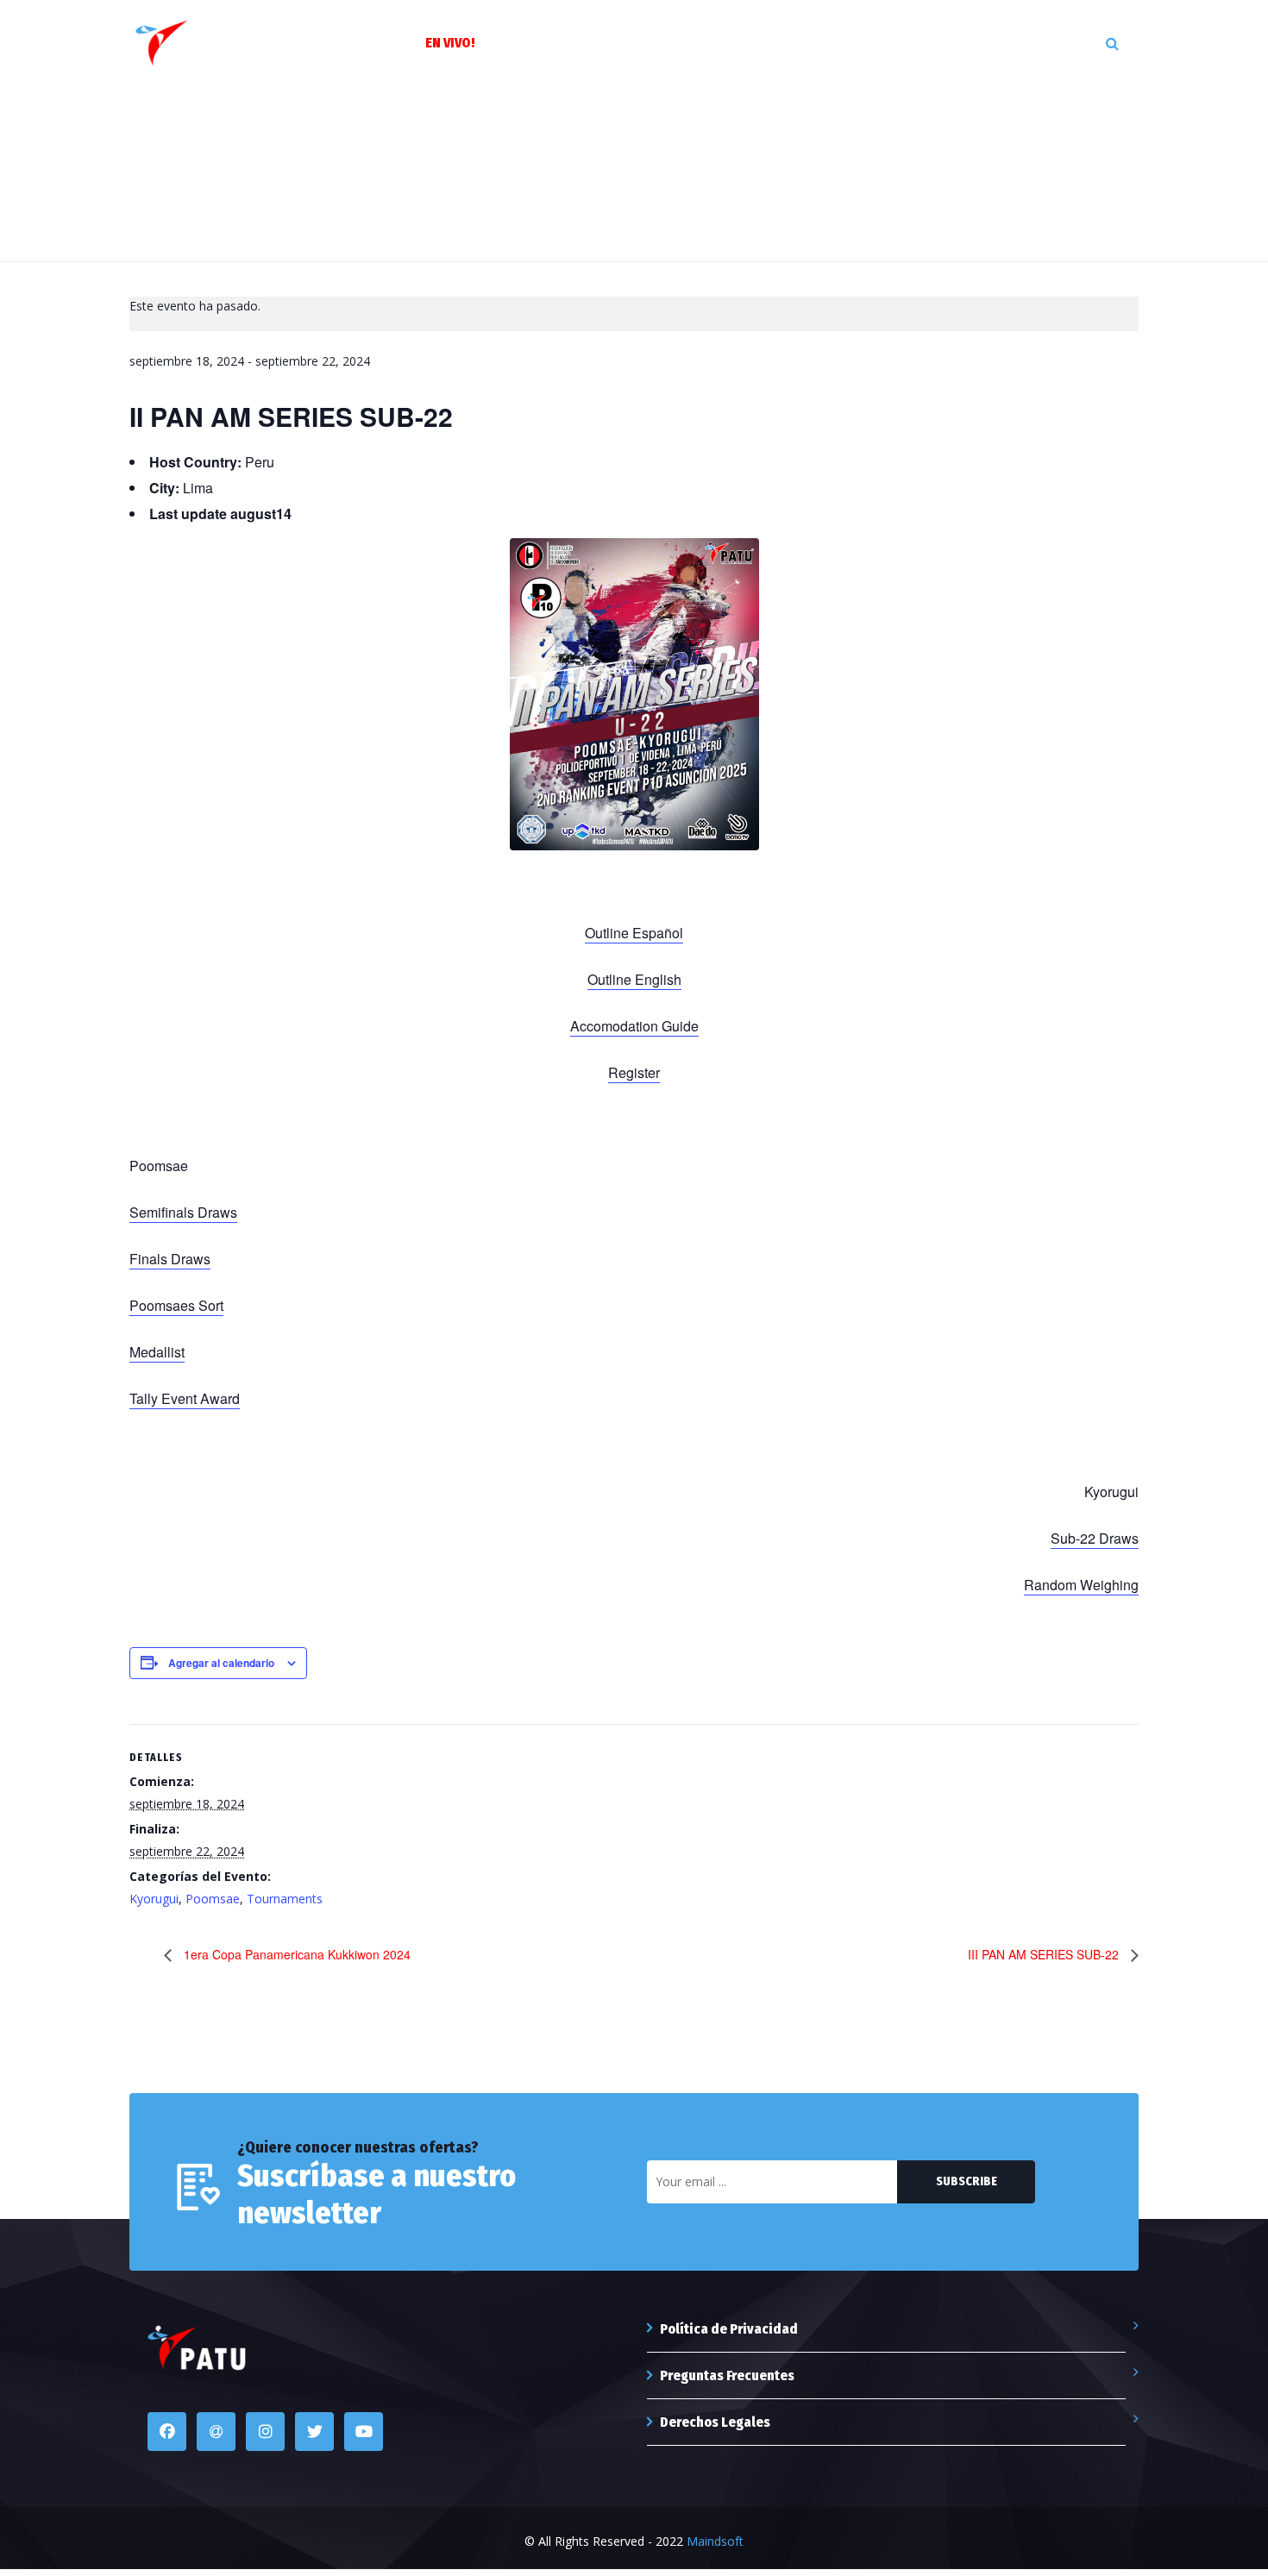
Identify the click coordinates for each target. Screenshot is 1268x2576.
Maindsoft (715, 2541)
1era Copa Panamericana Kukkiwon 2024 (295, 1954)
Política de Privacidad (729, 2329)
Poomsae (213, 1899)
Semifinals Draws (183, 1212)
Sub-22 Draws (1095, 1538)
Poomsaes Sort (176, 1305)
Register (634, 1072)
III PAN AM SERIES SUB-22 (1045, 1954)
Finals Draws (170, 1259)
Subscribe (967, 2181)
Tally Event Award (185, 1398)
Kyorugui (154, 1899)
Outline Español (634, 933)
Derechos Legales (715, 2422)
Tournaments (285, 1899)
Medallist (157, 1352)
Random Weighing (1081, 1585)
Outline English (634, 979)
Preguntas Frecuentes (727, 2375)
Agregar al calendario (221, 1663)
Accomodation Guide (634, 1026)
